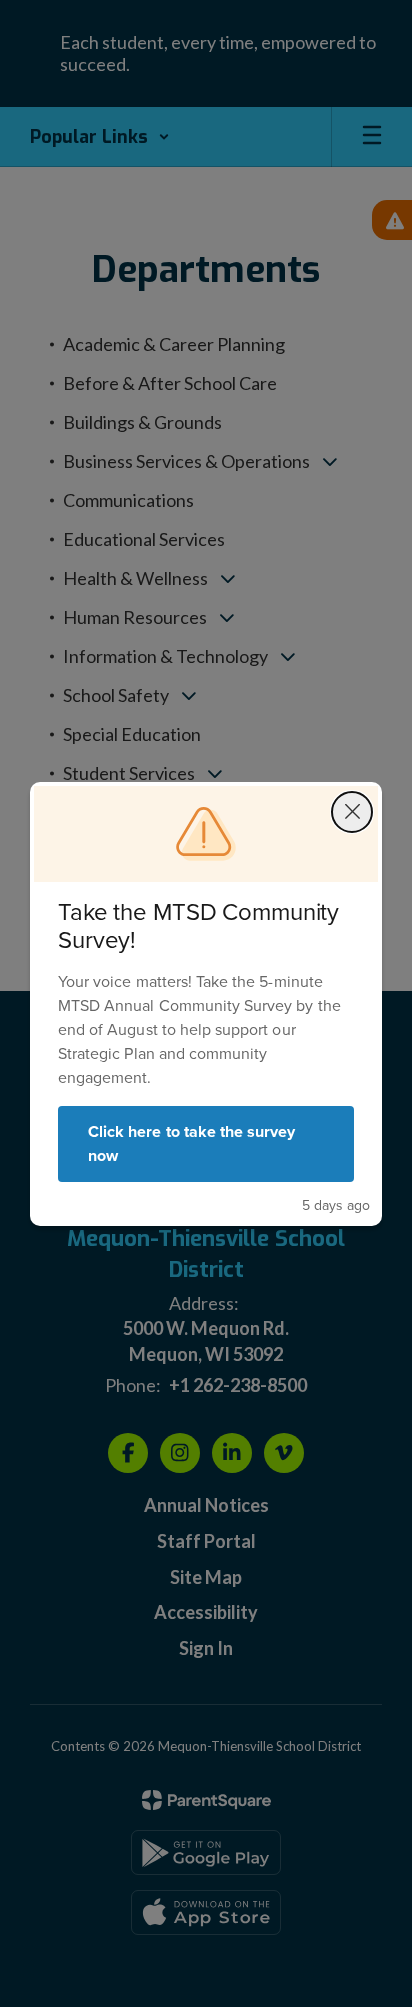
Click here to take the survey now (191, 1143)
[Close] (352, 812)
